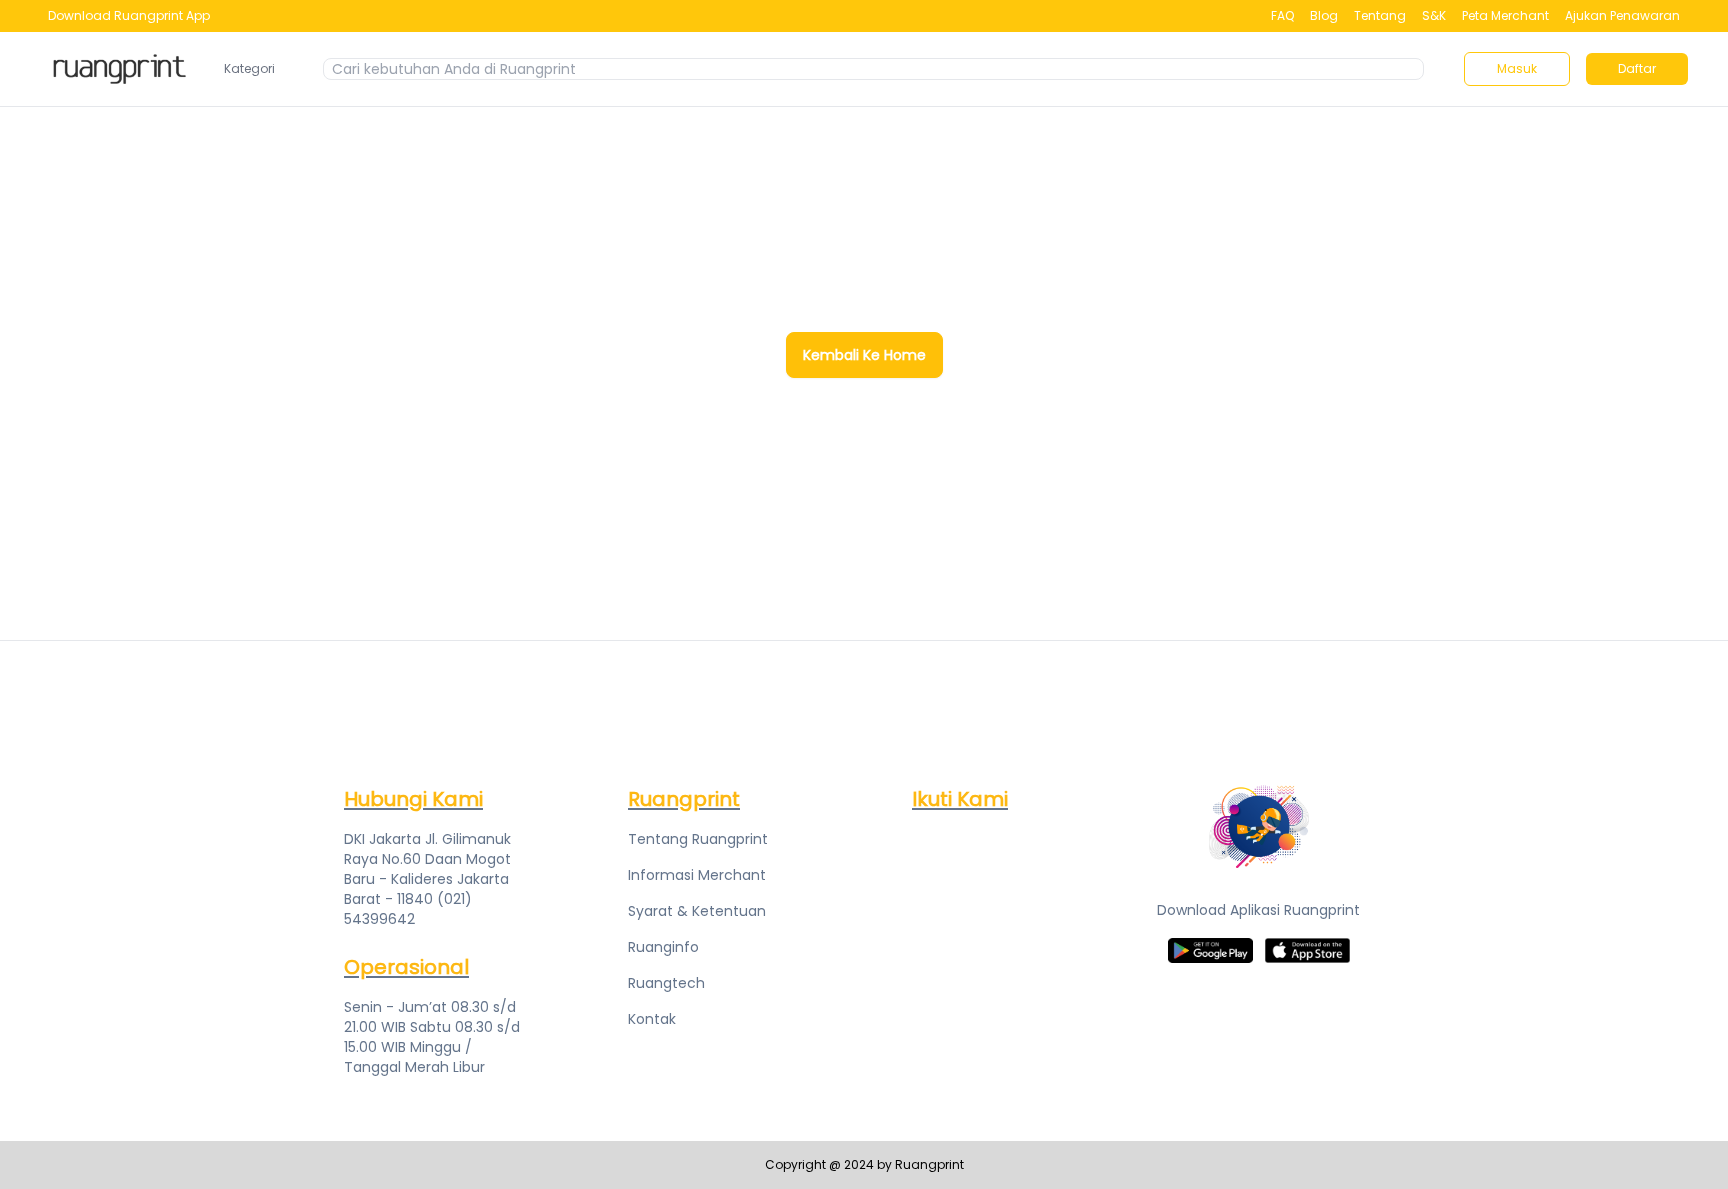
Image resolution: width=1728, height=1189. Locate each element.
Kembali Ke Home (864, 355)
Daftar (1637, 68)
